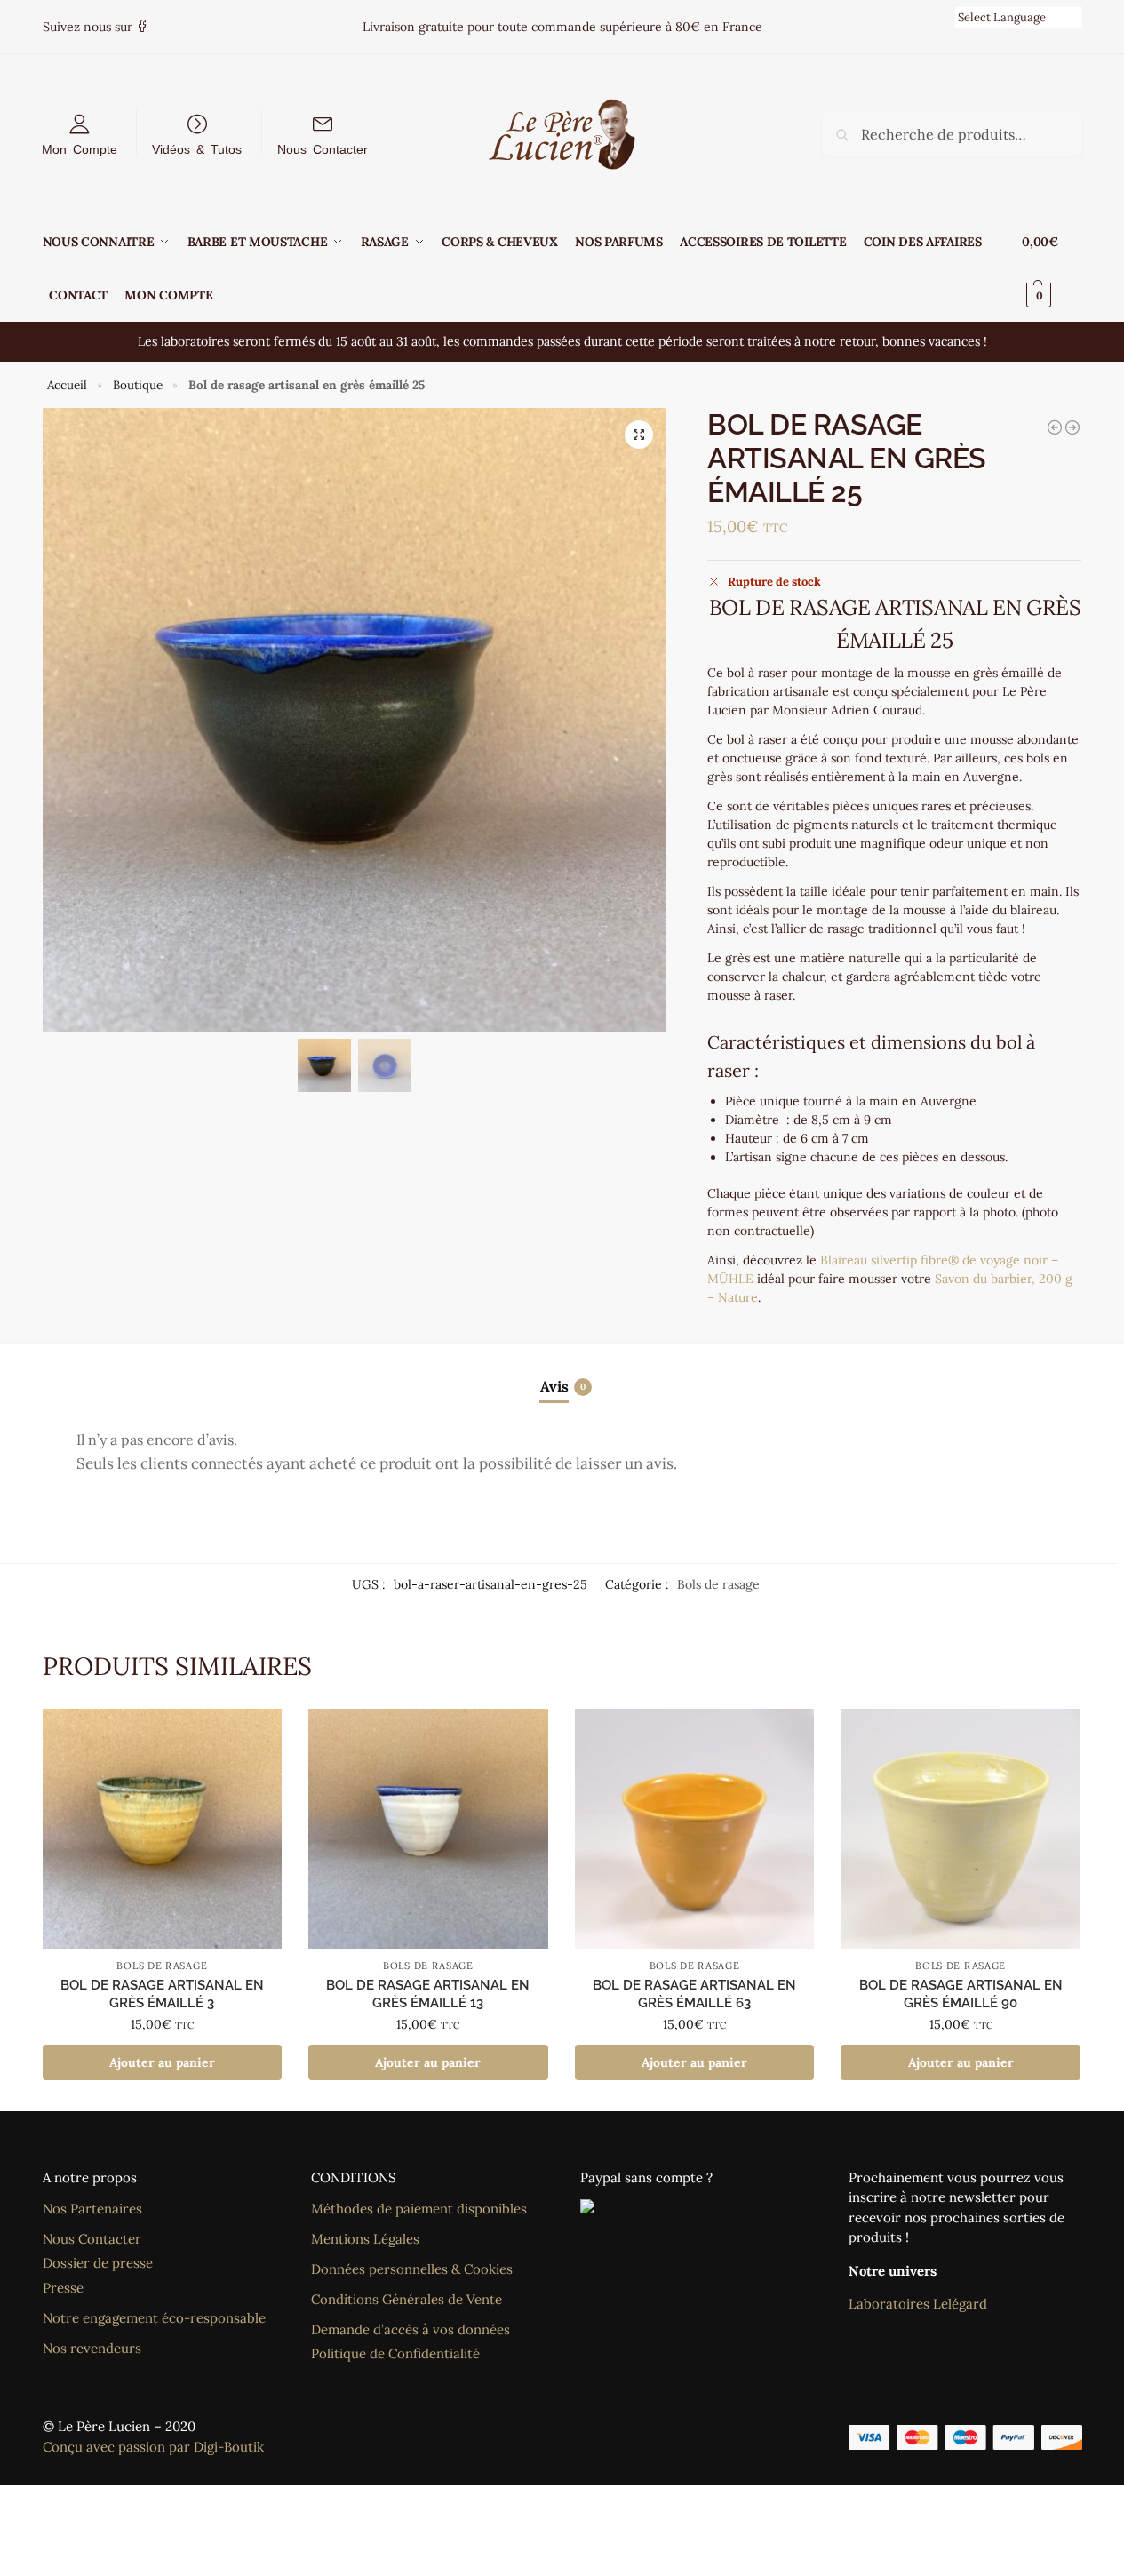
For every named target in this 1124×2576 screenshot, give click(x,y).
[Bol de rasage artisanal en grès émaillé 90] (961, 1829)
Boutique (138, 385)
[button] (1052, 268)
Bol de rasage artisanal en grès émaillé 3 (162, 1994)
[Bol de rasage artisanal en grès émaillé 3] (163, 1829)
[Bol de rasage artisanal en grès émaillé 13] (428, 1829)
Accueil (67, 385)
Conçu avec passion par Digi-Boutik (153, 2447)
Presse (63, 2288)
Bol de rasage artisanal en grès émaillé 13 (428, 1994)
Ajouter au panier (162, 2062)
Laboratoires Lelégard (918, 2304)
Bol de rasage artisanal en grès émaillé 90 (961, 1994)
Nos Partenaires (92, 2209)
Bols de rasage (718, 1584)
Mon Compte (80, 148)
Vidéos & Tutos (197, 148)
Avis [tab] (563, 1386)
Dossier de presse (98, 2263)
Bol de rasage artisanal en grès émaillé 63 (694, 1994)
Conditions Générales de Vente (407, 2299)
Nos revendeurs (92, 2348)
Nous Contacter (323, 148)
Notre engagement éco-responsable (154, 2318)
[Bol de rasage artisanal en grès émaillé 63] (695, 1829)
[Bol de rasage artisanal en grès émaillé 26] (1072, 427)
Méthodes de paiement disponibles (419, 2209)
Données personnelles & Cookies (412, 2269)
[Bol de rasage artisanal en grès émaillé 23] (1055, 427)
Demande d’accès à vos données (411, 2329)
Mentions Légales (365, 2239)
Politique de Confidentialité (395, 2353)
